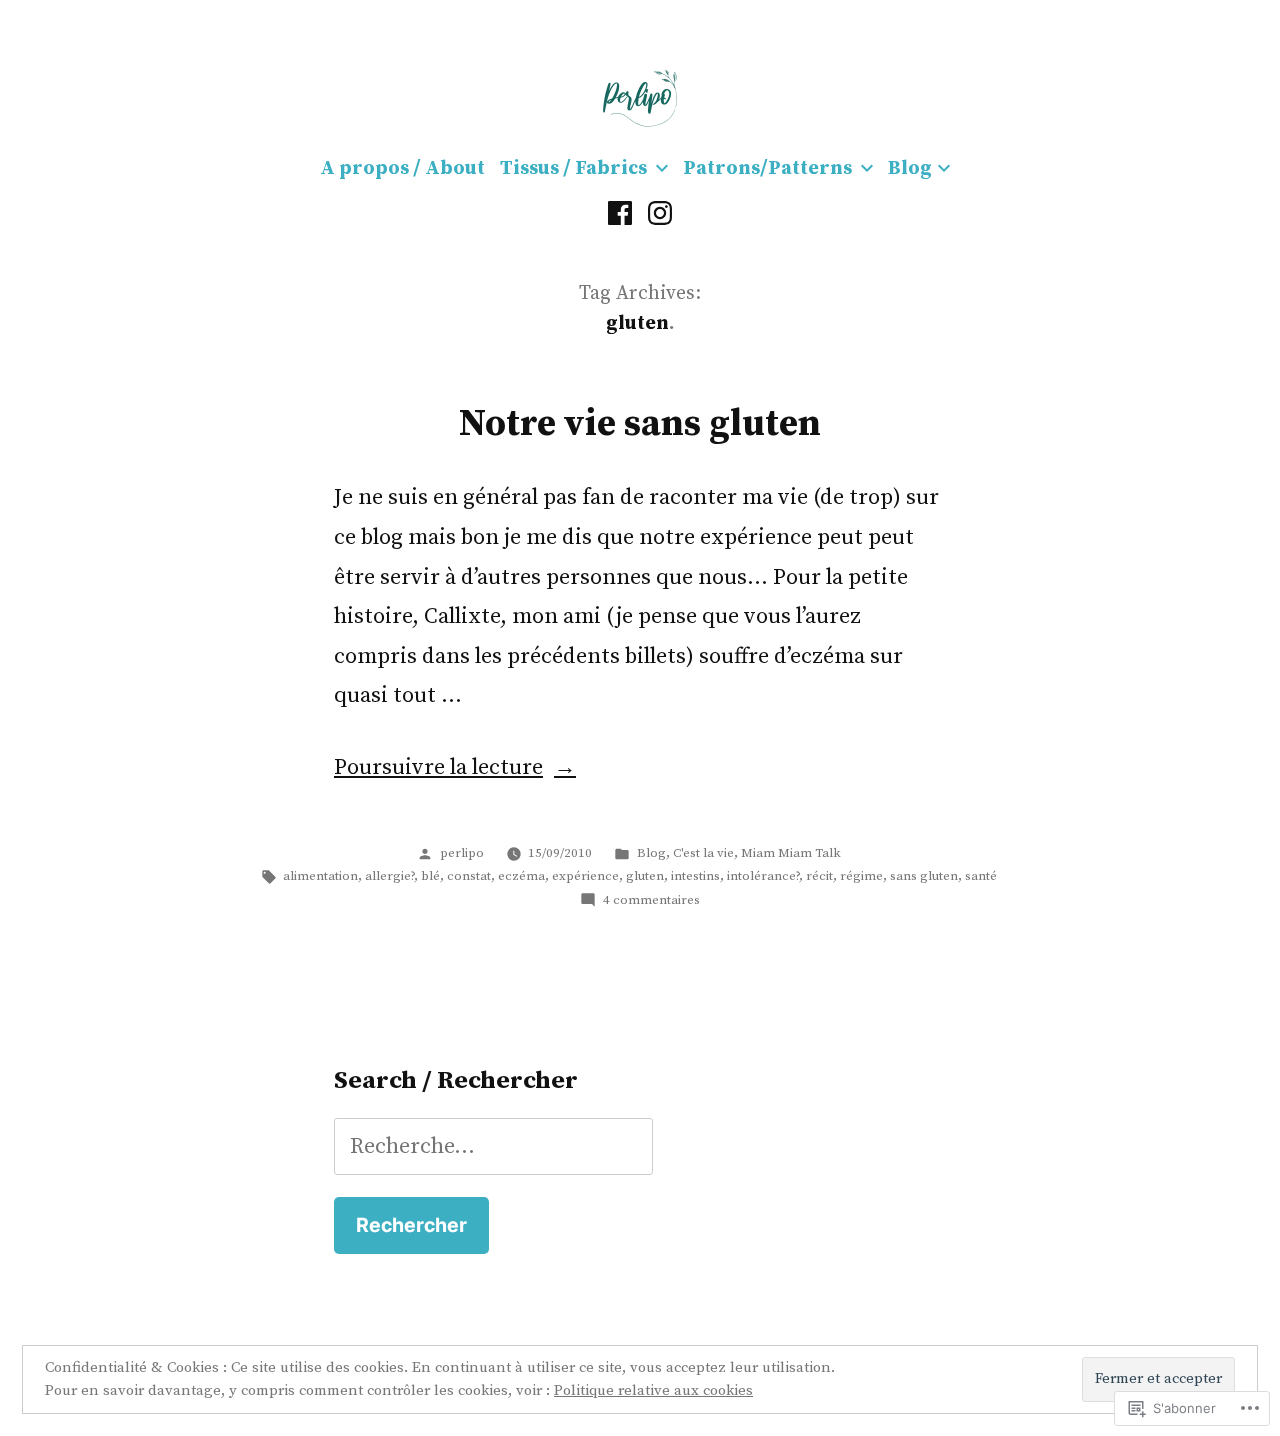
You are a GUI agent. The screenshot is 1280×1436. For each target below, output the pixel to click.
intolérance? (763, 876)
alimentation (320, 876)
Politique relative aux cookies (653, 1390)
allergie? (389, 876)
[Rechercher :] (493, 1146)
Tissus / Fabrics (573, 168)
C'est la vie (703, 853)
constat (469, 876)
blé (430, 876)
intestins (695, 876)
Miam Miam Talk (791, 853)
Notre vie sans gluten (640, 424)
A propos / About (402, 168)
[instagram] (660, 213)
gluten (645, 876)
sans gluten (924, 876)
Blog (910, 168)
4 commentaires (651, 900)
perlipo (462, 853)
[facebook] (620, 213)
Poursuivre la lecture (438, 767)
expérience (585, 876)
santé (981, 876)
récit (819, 876)
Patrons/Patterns (767, 168)
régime (861, 876)
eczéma (521, 876)
